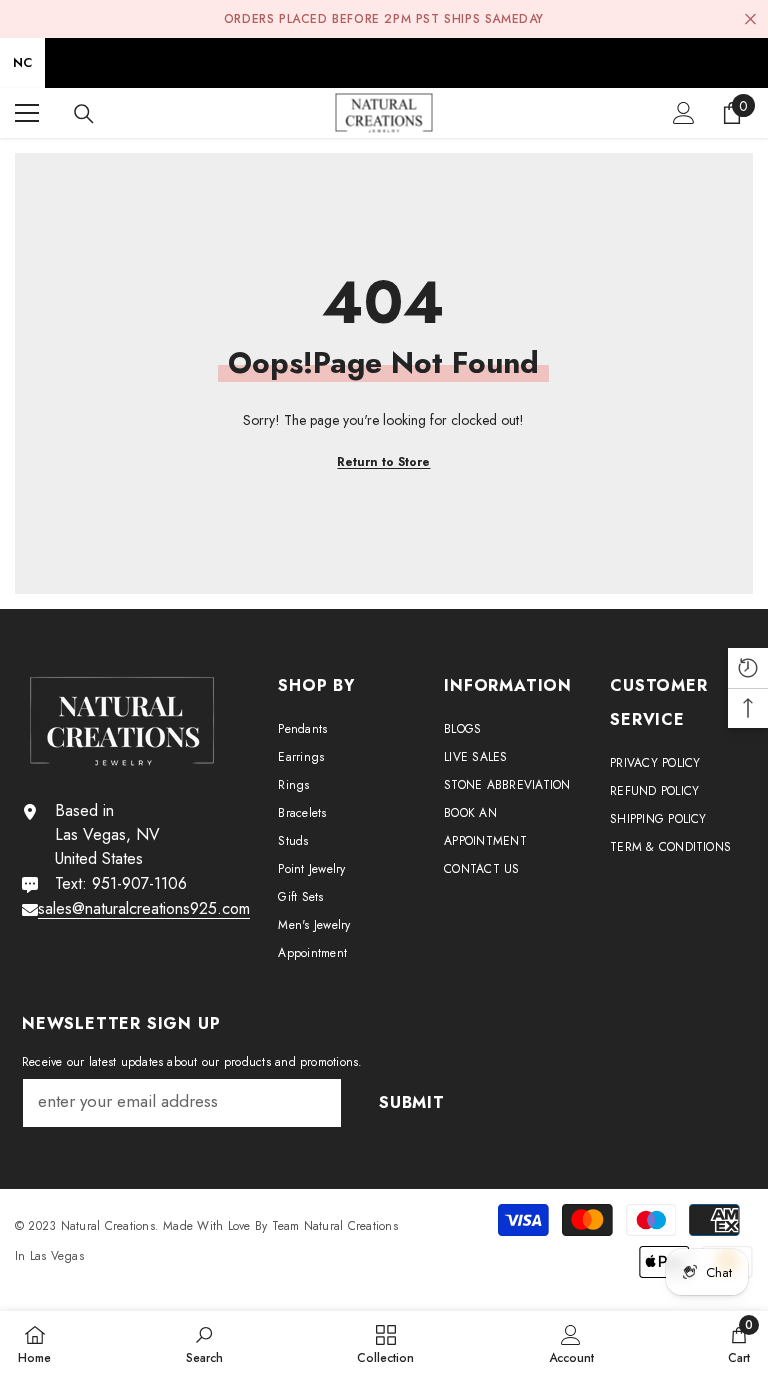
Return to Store (383, 462)
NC (22, 62)
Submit (412, 1102)
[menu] (27, 113)
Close (750, 19)
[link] (204, 1343)
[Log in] (684, 113)
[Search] (84, 114)
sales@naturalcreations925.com (144, 908)
